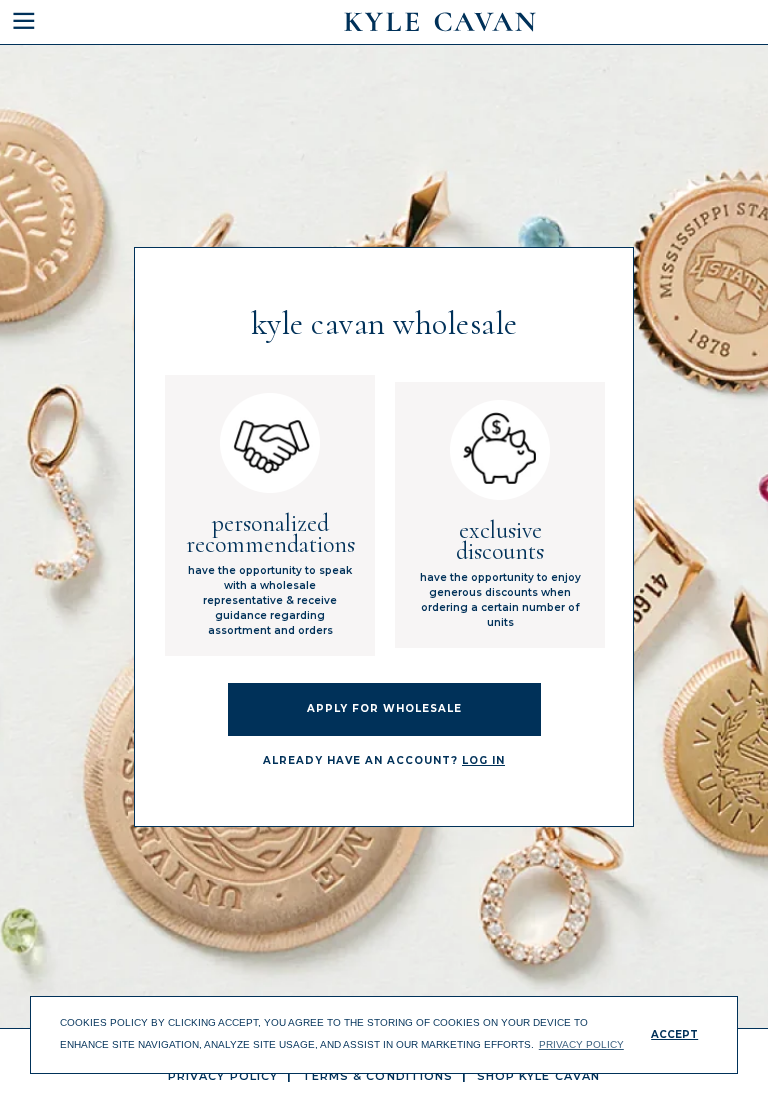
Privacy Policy (223, 1076)
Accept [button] (674, 1034)
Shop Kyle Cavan (539, 1076)
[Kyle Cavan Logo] (440, 22)
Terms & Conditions (378, 1076)
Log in (483, 760)
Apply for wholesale (384, 708)
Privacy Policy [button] (581, 1044)
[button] (66, 22)
